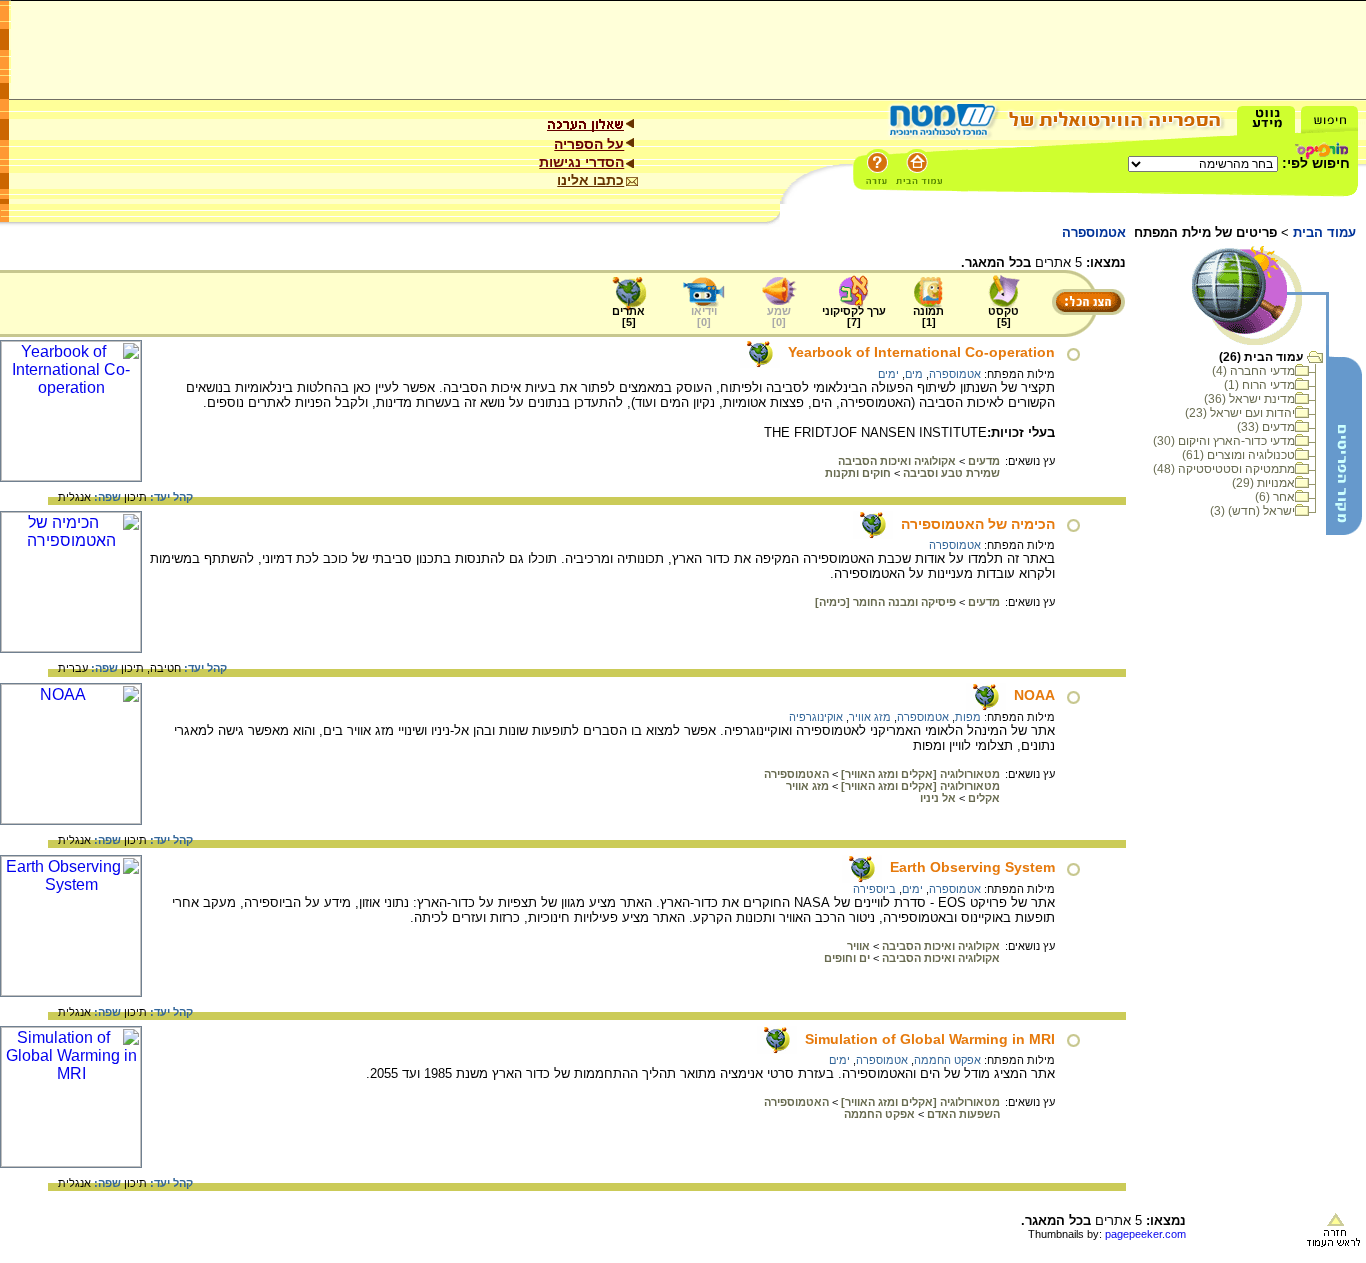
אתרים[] (628, 316)
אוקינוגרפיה (816, 717)
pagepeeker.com (1145, 1234)
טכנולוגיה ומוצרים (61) (1238, 455)
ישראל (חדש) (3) (1252, 511)
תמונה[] (928, 316)
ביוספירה (874, 889)
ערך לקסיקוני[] (854, 316)
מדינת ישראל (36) (1249, 399)
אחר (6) (1275, 497)
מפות (968, 717)
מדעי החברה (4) (1253, 371)
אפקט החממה (947, 1060)
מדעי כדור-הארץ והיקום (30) (1224, 441)
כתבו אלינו (590, 180)
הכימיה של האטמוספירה (978, 524)
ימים (888, 374)
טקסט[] (1003, 316)
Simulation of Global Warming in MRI (930, 1039)
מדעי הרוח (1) (1259, 385)
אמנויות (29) (1263, 483)
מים (914, 374)
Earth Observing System (972, 867)
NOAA (1034, 695)
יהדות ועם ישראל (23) (1240, 413)
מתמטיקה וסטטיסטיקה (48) (1224, 469)
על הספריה (589, 144)
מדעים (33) (1266, 427)
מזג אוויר (870, 717)
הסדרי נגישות (581, 162)
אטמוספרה (955, 374)
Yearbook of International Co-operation (921, 352)
